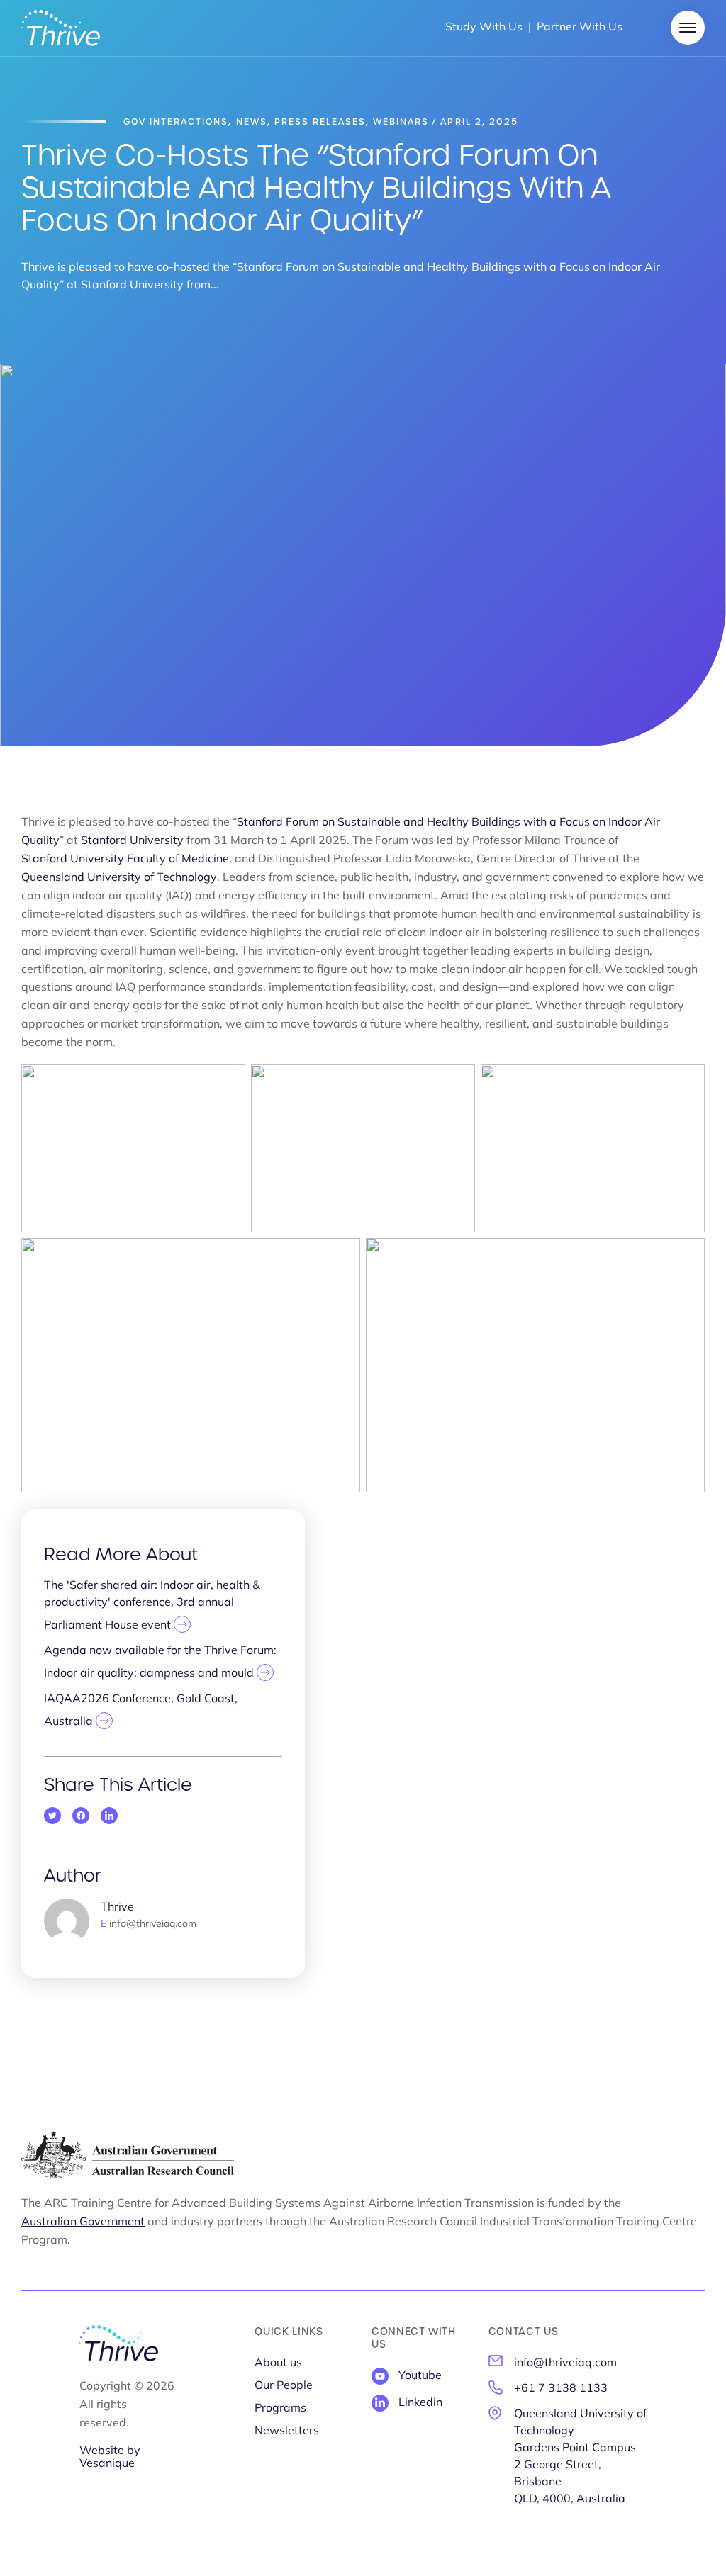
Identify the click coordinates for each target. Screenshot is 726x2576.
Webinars (401, 122)
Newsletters (287, 2431)
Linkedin (420, 2403)
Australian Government (83, 2222)
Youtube (420, 2376)
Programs (280, 2409)
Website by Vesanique (110, 2458)
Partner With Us (580, 28)
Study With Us (484, 28)
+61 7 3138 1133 (561, 2389)
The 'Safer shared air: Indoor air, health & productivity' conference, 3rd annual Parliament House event (152, 1606)
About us (278, 2363)
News (252, 122)
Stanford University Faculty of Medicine (125, 860)
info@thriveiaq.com (565, 2363)
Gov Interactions (176, 122)
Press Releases (320, 122)
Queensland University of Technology (119, 878)
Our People (284, 2386)
